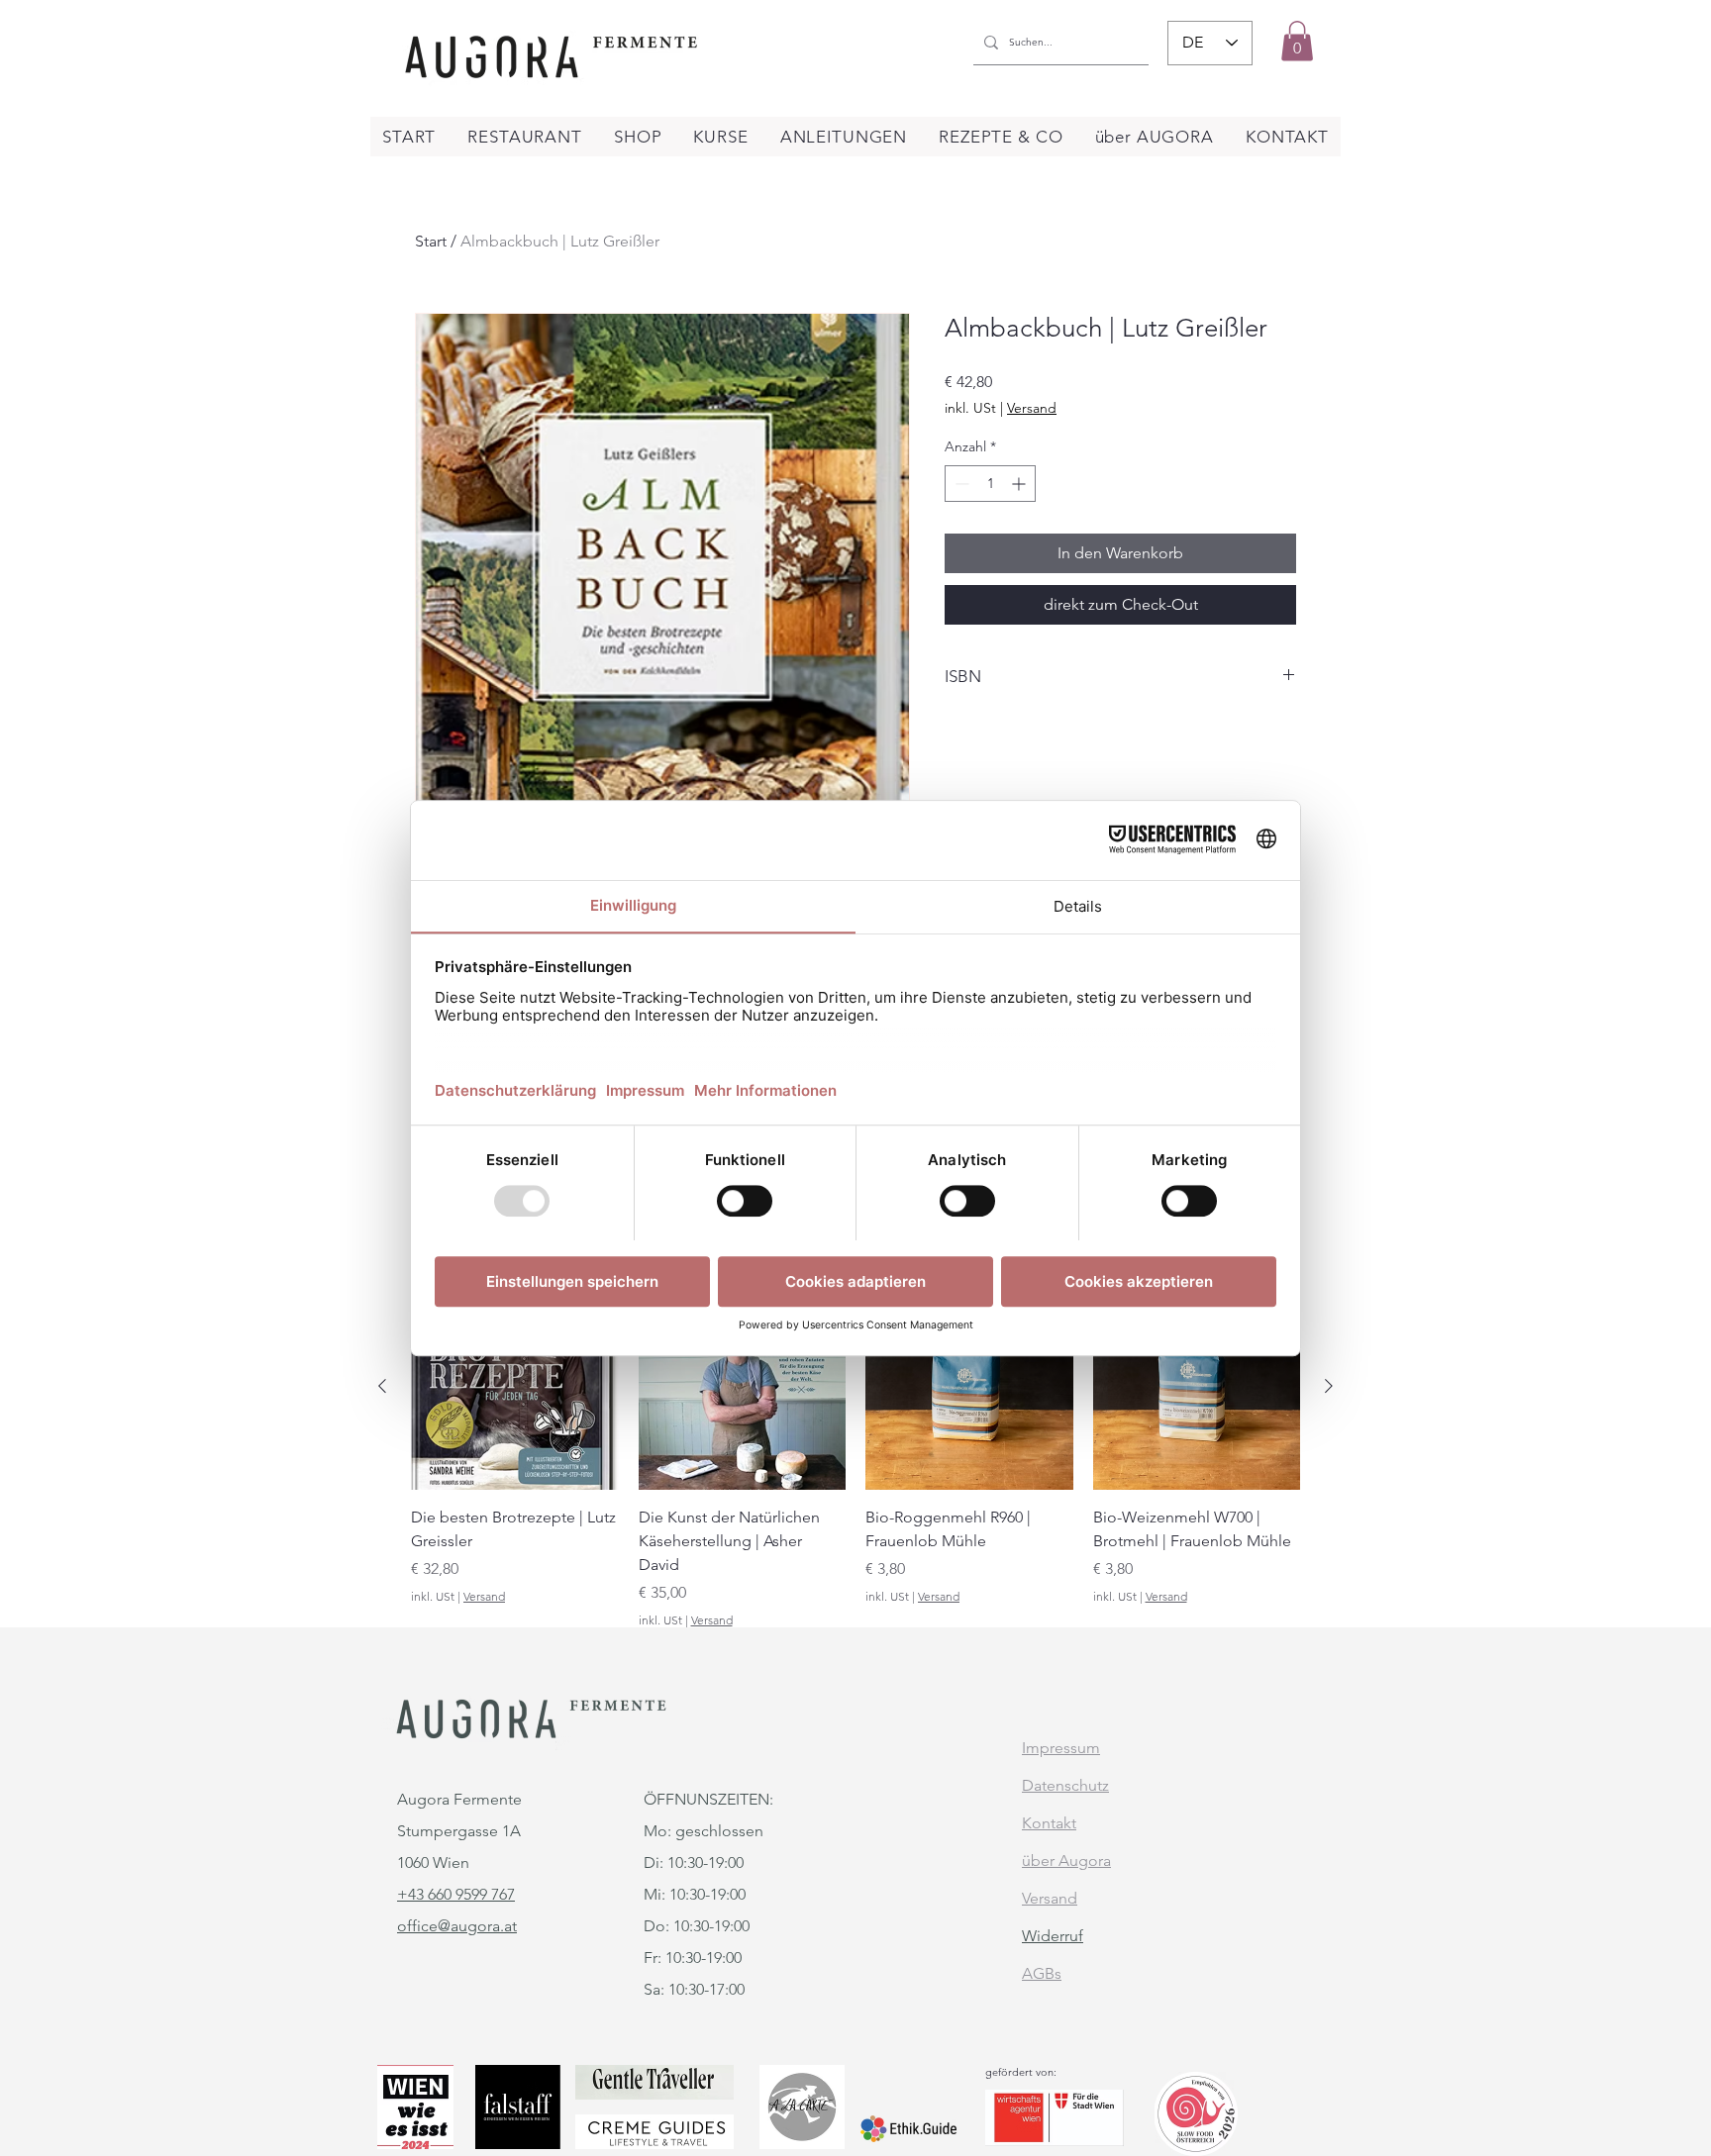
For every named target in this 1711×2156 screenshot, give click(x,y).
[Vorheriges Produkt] (382, 1386)
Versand (1032, 408)
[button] (1297, 41)
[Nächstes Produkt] (1329, 1386)
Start (431, 241)
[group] (855, 1456)
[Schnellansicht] (515, 1387)
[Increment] (1020, 484)
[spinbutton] (990, 484)
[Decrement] (960, 484)
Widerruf (1053, 1936)
